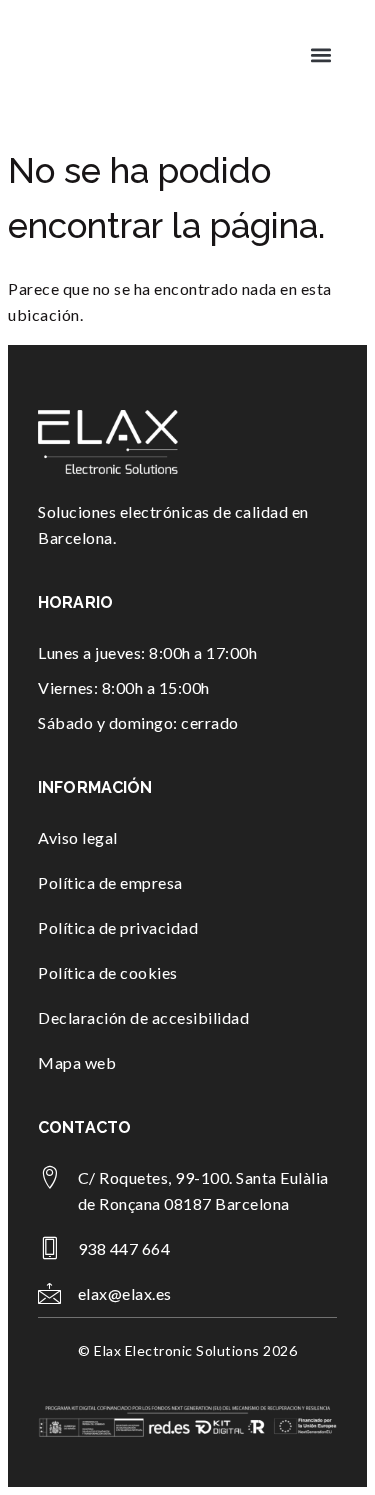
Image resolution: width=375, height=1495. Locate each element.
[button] (320, 54)
